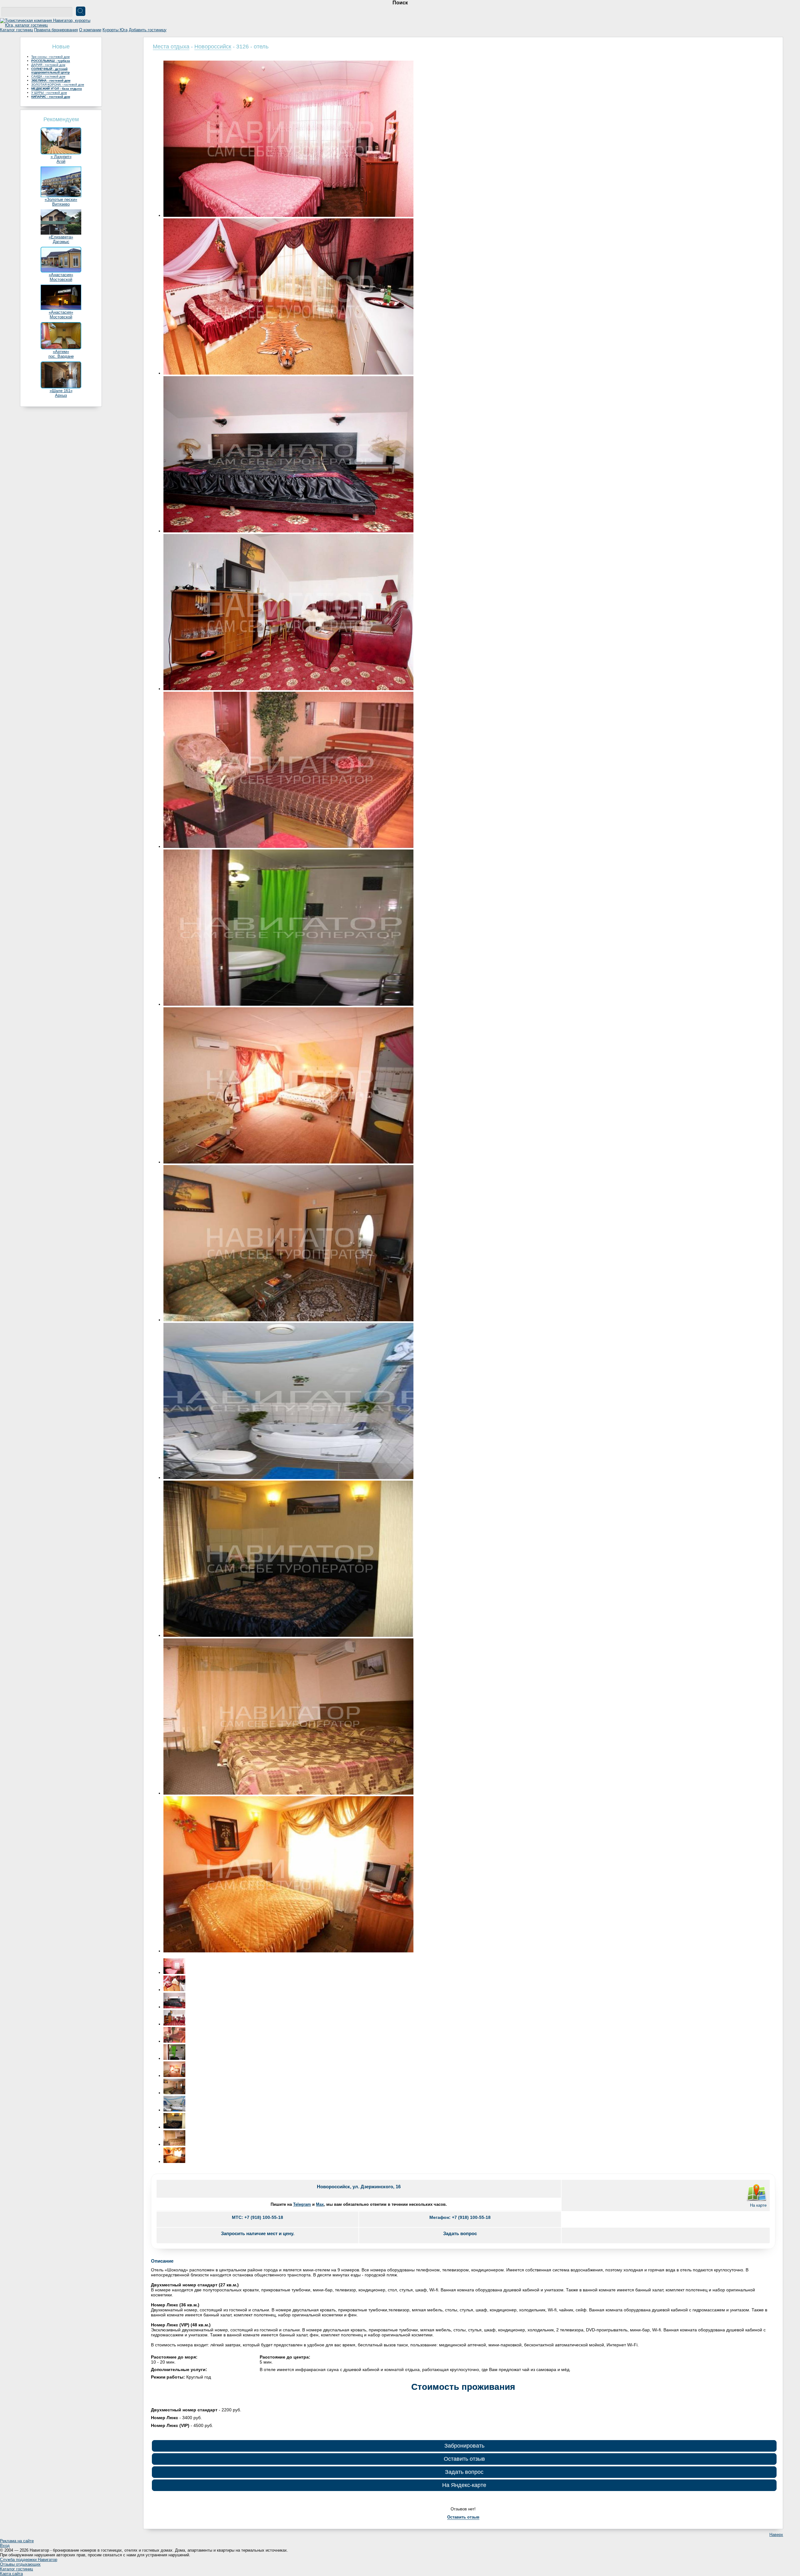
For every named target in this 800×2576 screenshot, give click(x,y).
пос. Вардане (61, 356)
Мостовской (61, 279)
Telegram (302, 2204)
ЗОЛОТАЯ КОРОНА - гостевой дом (58, 85)
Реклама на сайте (17, 2541)
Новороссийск (213, 47)
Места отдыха (171, 47)
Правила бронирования (56, 30)
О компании (90, 30)
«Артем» (61, 352)
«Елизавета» (61, 237)
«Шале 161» (61, 391)
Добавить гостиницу (148, 30)
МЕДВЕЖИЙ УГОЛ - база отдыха (57, 89)
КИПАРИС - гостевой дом (51, 97)
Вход (5, 2546)
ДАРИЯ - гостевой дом (48, 65)
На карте (758, 2205)
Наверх (776, 2535)
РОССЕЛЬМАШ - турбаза (51, 61)
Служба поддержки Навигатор (29, 2560)
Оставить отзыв (464, 2459)
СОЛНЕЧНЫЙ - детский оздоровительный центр (50, 71)
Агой (61, 161)
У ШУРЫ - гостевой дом (49, 93)
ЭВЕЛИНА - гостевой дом (51, 80)
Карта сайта (11, 2574)
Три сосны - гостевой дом (50, 57)
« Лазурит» (61, 157)
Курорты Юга (115, 30)
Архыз (61, 395)
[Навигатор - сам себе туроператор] (47, 25)
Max (320, 2204)
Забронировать (464, 2446)
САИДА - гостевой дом (48, 76)
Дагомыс (61, 242)
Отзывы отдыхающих (20, 2564)
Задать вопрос (464, 2472)
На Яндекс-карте (464, 2485)
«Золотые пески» (61, 199)
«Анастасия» (61, 275)
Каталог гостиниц (16, 30)
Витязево (61, 204)
